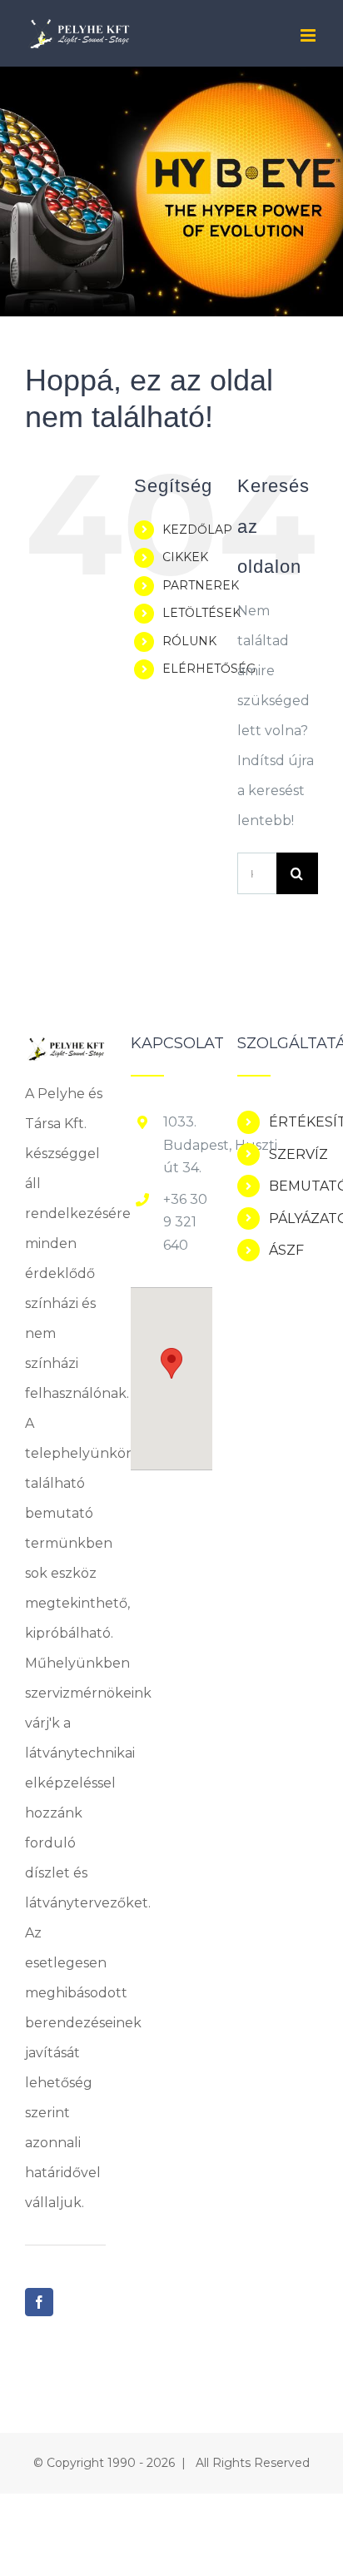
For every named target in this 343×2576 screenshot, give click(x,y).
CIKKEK (185, 557)
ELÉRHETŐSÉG (209, 669)
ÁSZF (286, 1250)
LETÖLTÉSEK (201, 613)
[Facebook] (39, 2302)
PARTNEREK (201, 585)
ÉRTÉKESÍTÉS (293, 1122)
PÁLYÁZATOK (293, 1218)
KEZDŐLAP (197, 530)
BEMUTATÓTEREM (293, 1186)
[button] (171, 1363)
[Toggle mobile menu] (309, 35)
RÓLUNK (189, 641)
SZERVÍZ (293, 1154)
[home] (65, 1050)
